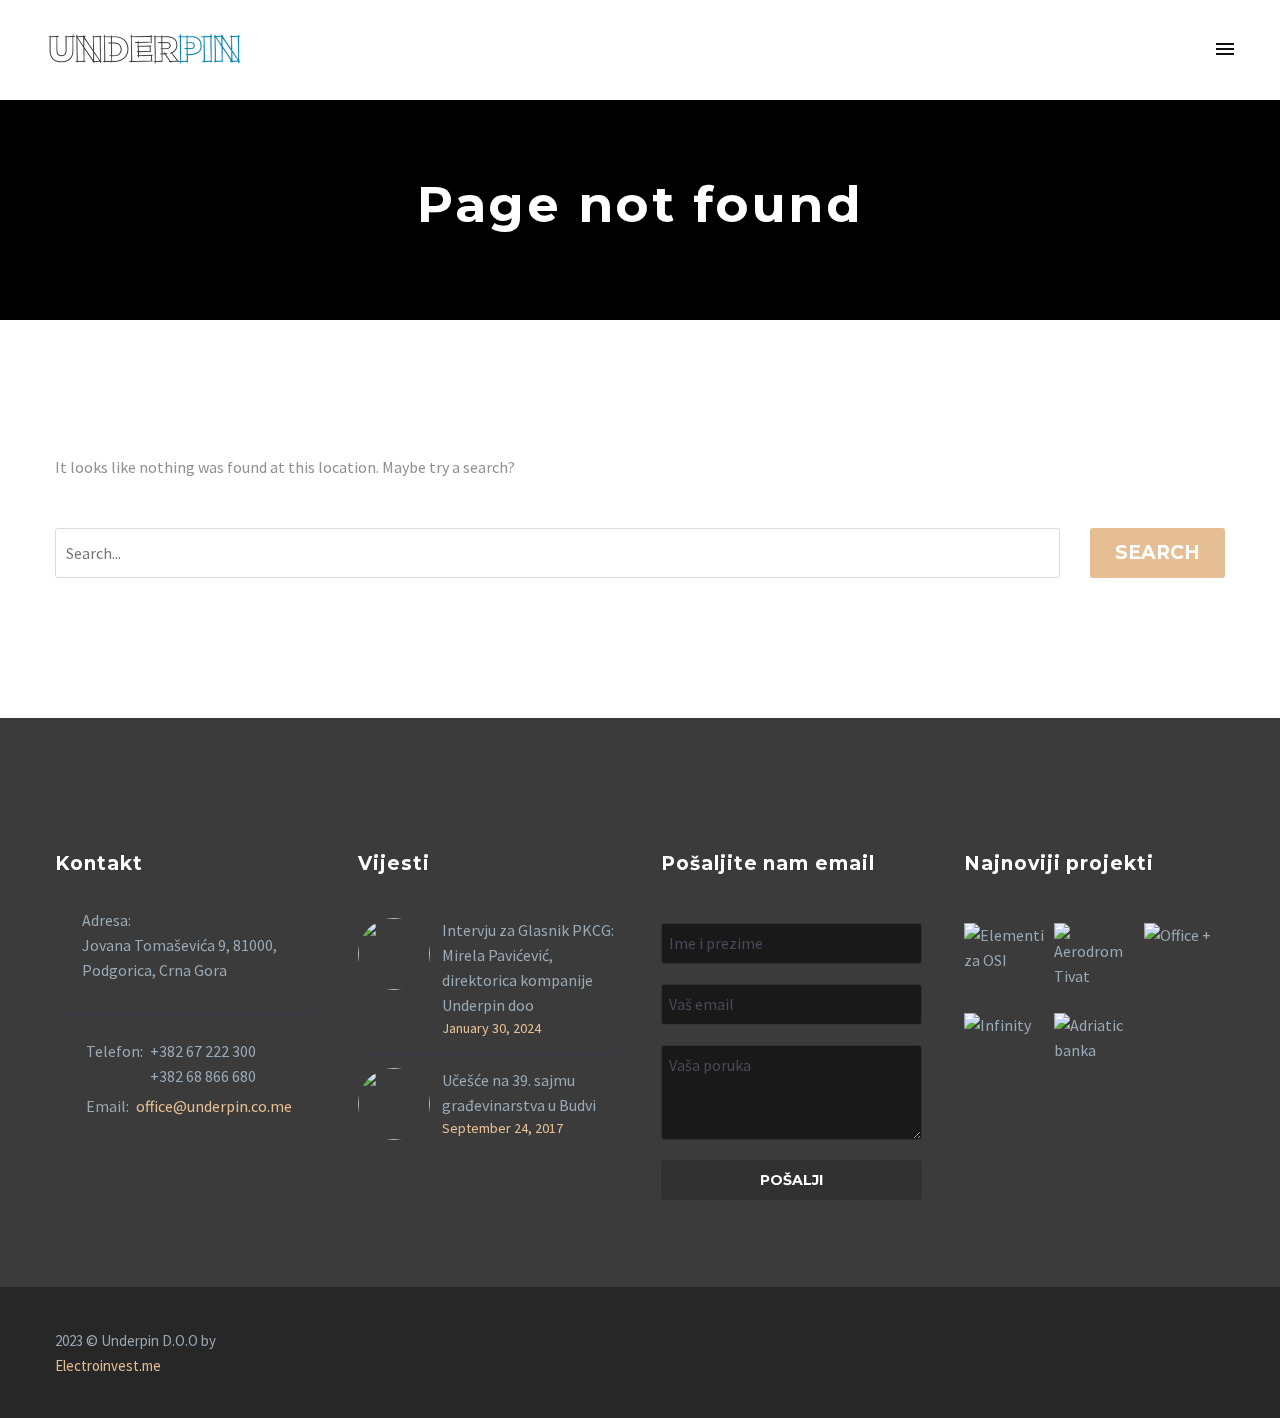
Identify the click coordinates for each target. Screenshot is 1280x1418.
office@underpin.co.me (214, 1106)
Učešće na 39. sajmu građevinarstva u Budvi (519, 1092)
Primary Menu (1225, 50)
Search (1157, 552)
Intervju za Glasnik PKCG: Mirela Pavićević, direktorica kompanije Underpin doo (528, 967)
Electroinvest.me (108, 1365)
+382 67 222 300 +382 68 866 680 (203, 1063)
